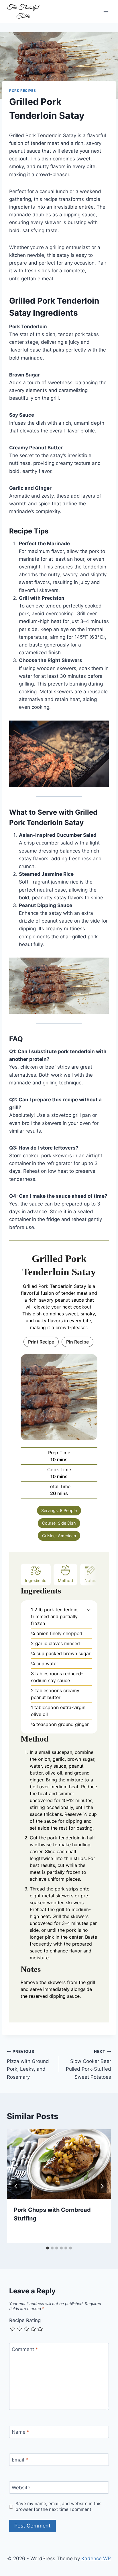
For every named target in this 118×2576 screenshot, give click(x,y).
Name (21, 2432)
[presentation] (59, 2164)
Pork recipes (22, 91)
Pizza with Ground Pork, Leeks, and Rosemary (28, 2065)
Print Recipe (41, 1342)
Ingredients (36, 1580)
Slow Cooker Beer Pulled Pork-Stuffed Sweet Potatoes (88, 2065)
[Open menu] (106, 11)
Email (20, 2460)
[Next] (102, 2186)
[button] (89, 1610)
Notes (90, 1580)
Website (21, 2488)
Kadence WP (96, 2558)
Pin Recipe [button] (77, 1342)
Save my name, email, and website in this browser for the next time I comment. (58, 2506)
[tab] (48, 2248)
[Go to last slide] (16, 2186)
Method (65, 1580)
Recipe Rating (25, 2320)
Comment (25, 2349)
